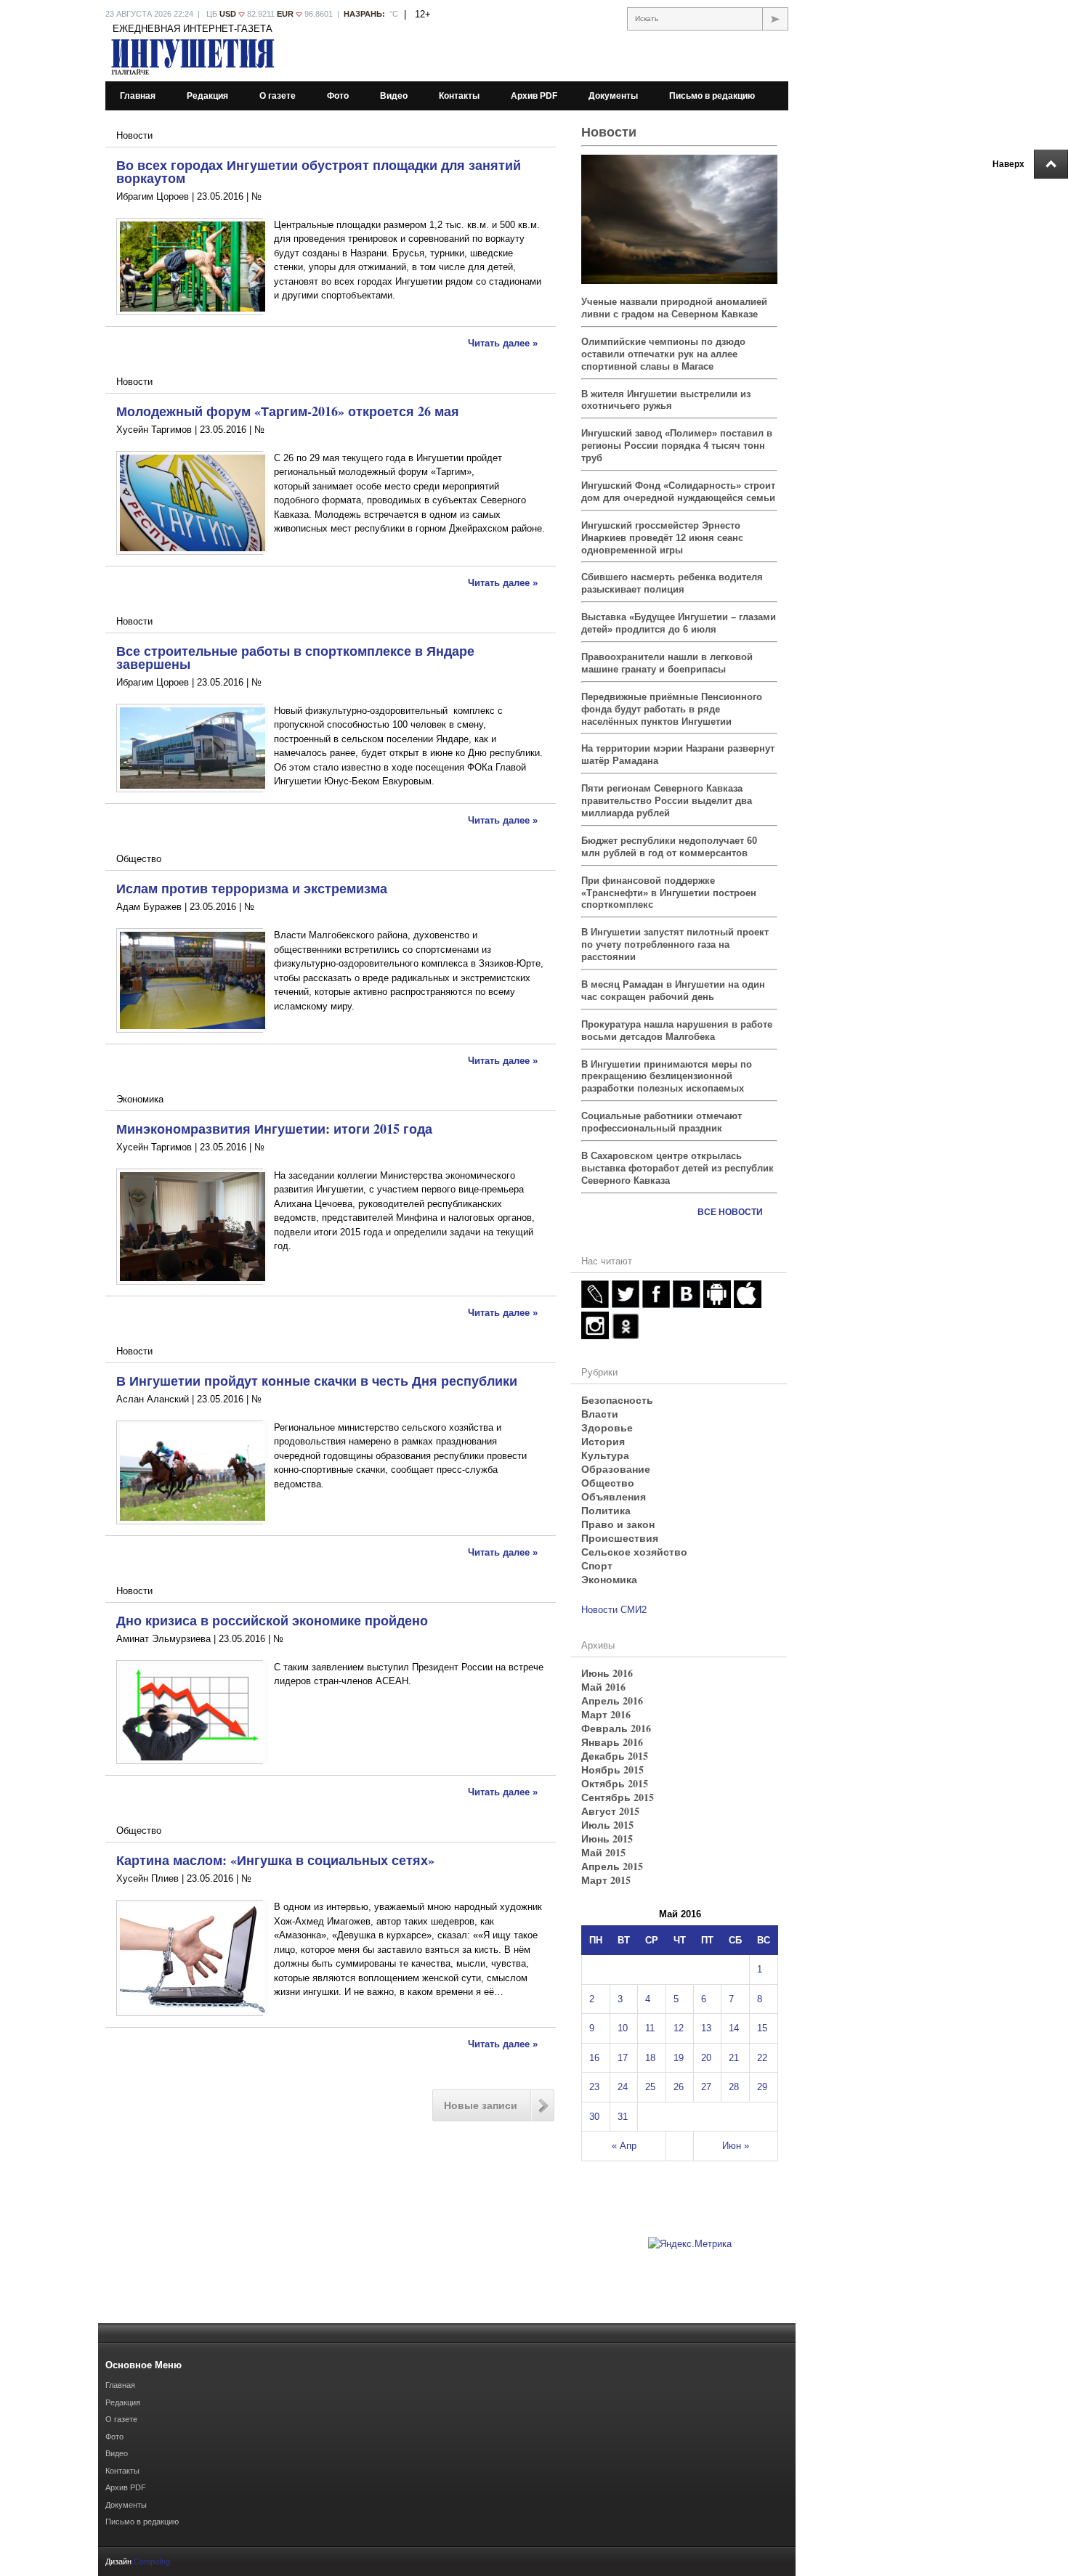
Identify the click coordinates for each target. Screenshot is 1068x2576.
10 (623, 2028)
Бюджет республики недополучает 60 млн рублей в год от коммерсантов (669, 847)
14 (734, 2028)
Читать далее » (503, 343)
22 (762, 2058)
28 (734, 2087)
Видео (394, 96)
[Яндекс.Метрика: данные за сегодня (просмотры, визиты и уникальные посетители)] (690, 2244)
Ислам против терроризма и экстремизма (252, 888)
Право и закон (618, 1524)
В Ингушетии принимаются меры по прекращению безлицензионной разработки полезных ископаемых (667, 1077)
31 (623, 2117)
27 (706, 2087)
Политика (606, 1510)
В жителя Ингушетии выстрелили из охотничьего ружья (666, 400)
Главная (138, 96)
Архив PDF (534, 96)
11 (650, 2028)
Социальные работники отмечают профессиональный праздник (662, 1122)
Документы (613, 96)
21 (734, 2058)
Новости (134, 135)
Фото (338, 96)
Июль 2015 (607, 1825)
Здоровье (607, 1427)
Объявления (614, 1496)
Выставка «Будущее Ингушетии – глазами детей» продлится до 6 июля (679, 623)
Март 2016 (606, 1714)
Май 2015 (603, 1852)
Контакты (459, 96)
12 (679, 2028)
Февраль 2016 (616, 1728)
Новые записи (481, 2105)
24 (623, 2087)
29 (762, 2087)
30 (594, 2117)
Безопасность (617, 1400)
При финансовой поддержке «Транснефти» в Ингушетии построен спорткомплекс (669, 893)
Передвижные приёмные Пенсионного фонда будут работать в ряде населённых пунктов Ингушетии (672, 709)
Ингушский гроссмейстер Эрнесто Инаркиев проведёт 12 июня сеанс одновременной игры (662, 538)
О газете (278, 96)
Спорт (597, 1565)
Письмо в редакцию (712, 96)
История (603, 1441)
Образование (616, 1469)
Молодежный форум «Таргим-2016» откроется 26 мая (288, 411)
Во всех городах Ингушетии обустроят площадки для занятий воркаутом (319, 171)
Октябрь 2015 (615, 1783)
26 (679, 2087)
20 (706, 2058)
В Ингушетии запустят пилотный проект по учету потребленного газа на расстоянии (675, 944)
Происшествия (620, 1538)
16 (594, 2058)
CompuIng (152, 2561)
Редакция (207, 96)
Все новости (730, 1212)
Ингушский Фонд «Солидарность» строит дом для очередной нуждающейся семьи (678, 492)
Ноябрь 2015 (612, 1770)
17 (623, 2058)
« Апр (624, 2146)
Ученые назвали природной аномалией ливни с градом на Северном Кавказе (674, 308)
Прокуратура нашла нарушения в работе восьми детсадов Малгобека (677, 1031)
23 (594, 2087)
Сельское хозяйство (634, 1552)
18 (650, 2058)
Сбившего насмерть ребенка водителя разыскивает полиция (672, 583)
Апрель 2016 (612, 1701)
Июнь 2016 (607, 1673)
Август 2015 (610, 1811)
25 (650, 2087)
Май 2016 (603, 1687)
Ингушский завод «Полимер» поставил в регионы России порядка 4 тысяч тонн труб (677, 446)
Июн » (736, 2146)
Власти (600, 1414)
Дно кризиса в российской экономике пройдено (272, 1620)
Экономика (140, 1099)
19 (679, 2058)
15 (762, 2028)
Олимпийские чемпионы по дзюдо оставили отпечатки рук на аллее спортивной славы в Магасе (663, 354)
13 (706, 2028)
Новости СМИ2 (614, 1610)
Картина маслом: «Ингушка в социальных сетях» (275, 1860)
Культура (605, 1455)
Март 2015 (606, 1880)
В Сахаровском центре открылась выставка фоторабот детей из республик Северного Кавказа (677, 1168)
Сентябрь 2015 (618, 1797)
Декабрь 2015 (615, 1756)
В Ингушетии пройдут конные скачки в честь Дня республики (317, 1381)
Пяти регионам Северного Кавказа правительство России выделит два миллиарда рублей (667, 801)
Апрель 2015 (612, 1866)
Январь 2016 (612, 1742)
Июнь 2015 (607, 1838)
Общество (139, 859)
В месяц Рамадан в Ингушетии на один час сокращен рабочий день (673, 991)
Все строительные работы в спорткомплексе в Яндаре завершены (295, 657)
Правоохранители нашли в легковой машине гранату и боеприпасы (667, 663)
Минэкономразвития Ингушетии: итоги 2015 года (274, 1129)
